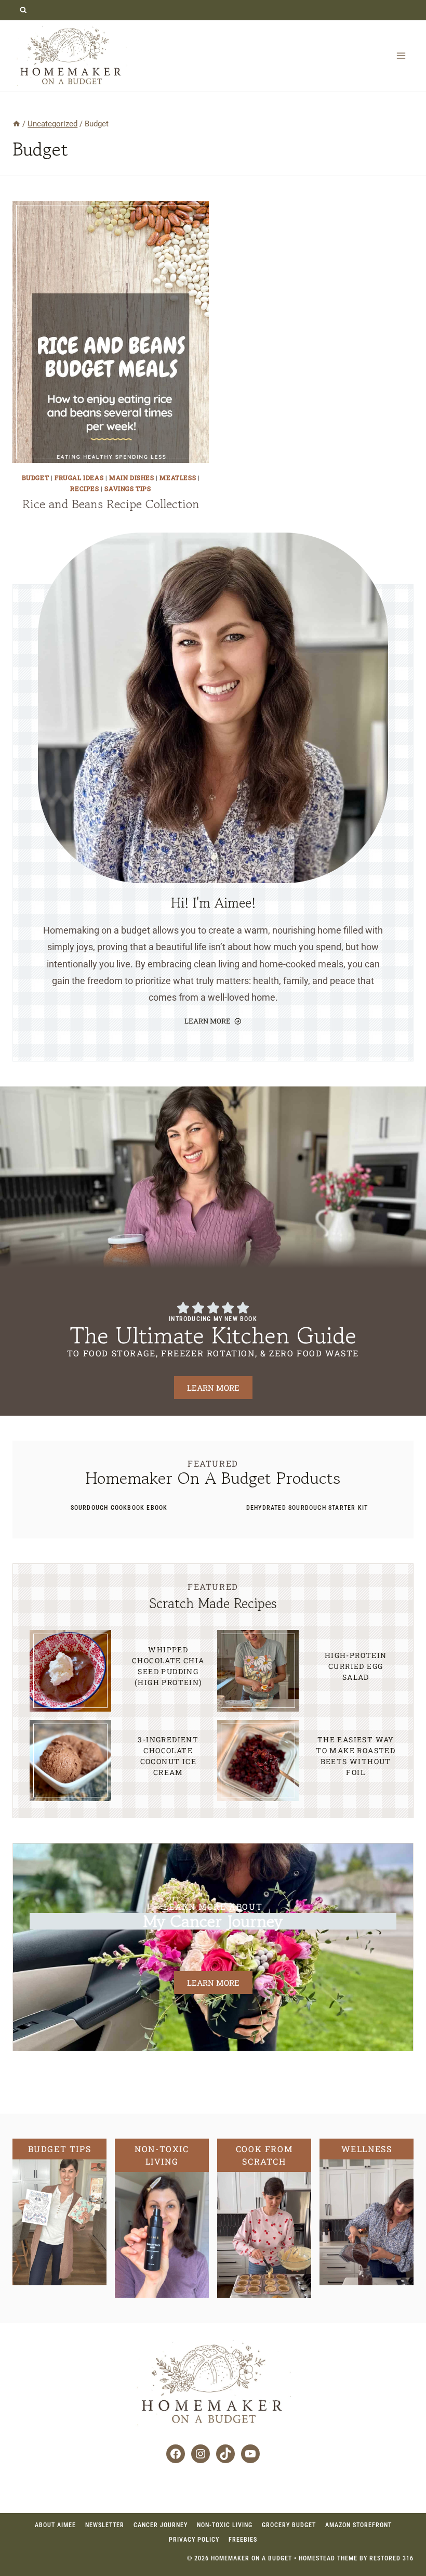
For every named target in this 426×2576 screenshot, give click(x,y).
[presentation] (111, 332)
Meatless (178, 477)
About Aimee (55, 2525)
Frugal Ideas (79, 477)
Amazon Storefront (358, 2525)
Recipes (84, 488)
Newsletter (105, 2525)
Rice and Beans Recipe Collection (111, 504)
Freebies (243, 2540)
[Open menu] (401, 55)
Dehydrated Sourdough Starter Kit (307, 1508)
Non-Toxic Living (225, 2525)
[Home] (16, 124)
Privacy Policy (194, 2540)
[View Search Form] (23, 10)
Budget (36, 477)
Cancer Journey (161, 2525)
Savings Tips (128, 488)
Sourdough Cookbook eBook (119, 1508)
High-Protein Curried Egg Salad (356, 1666)
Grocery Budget (289, 2525)
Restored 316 (391, 2558)
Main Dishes (132, 477)
